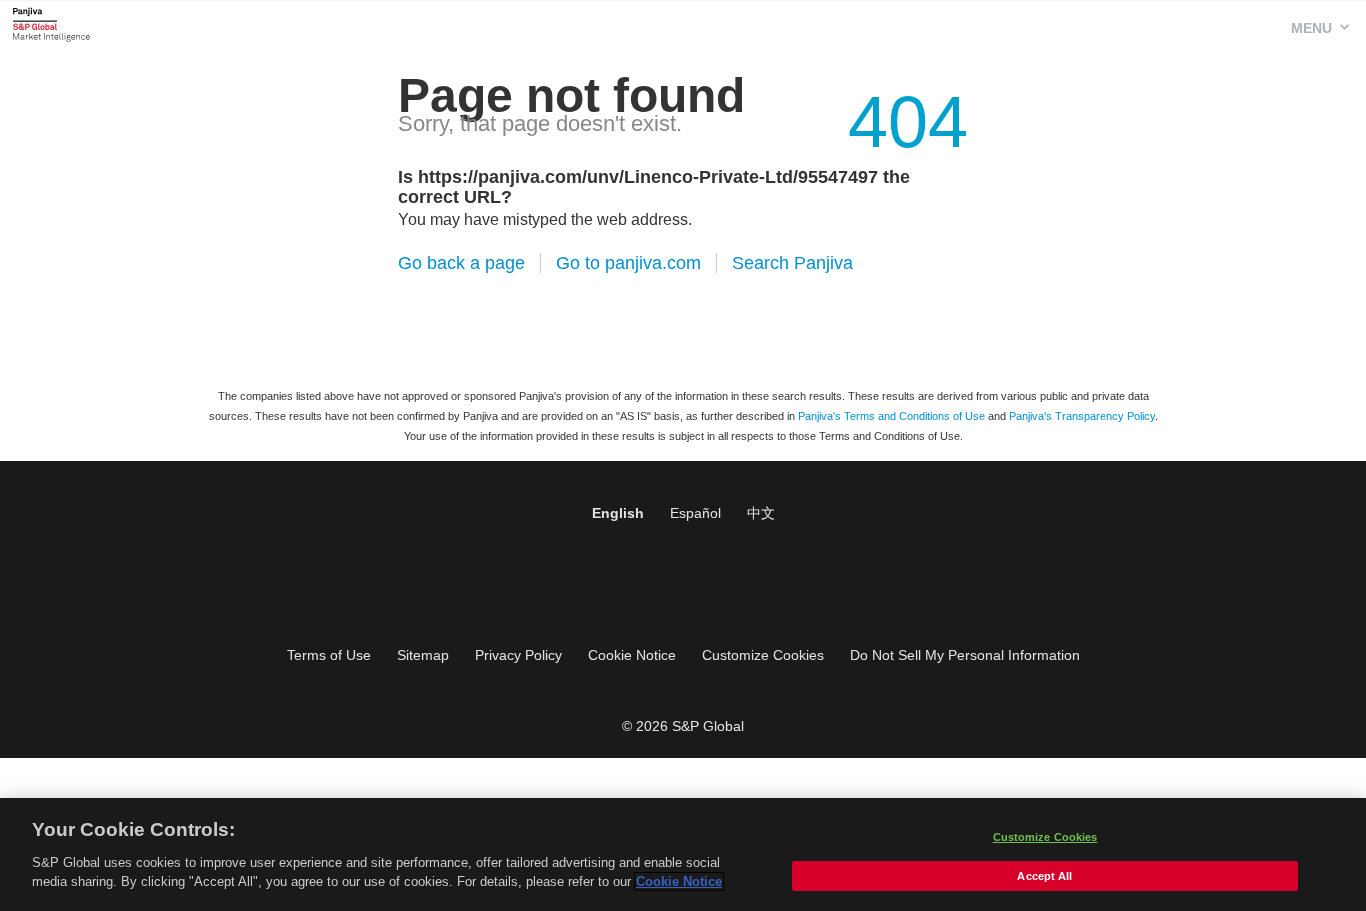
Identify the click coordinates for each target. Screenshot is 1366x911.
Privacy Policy (518, 655)
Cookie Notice (632, 655)
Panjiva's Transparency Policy (1082, 416)
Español (695, 513)
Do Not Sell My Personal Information (965, 655)
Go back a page (461, 263)
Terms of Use (329, 655)
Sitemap (423, 655)
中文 (761, 513)
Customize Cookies (763, 655)
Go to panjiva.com (628, 263)
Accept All (1044, 876)
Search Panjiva (792, 263)
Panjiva (51, 24)
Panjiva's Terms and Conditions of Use (891, 416)
